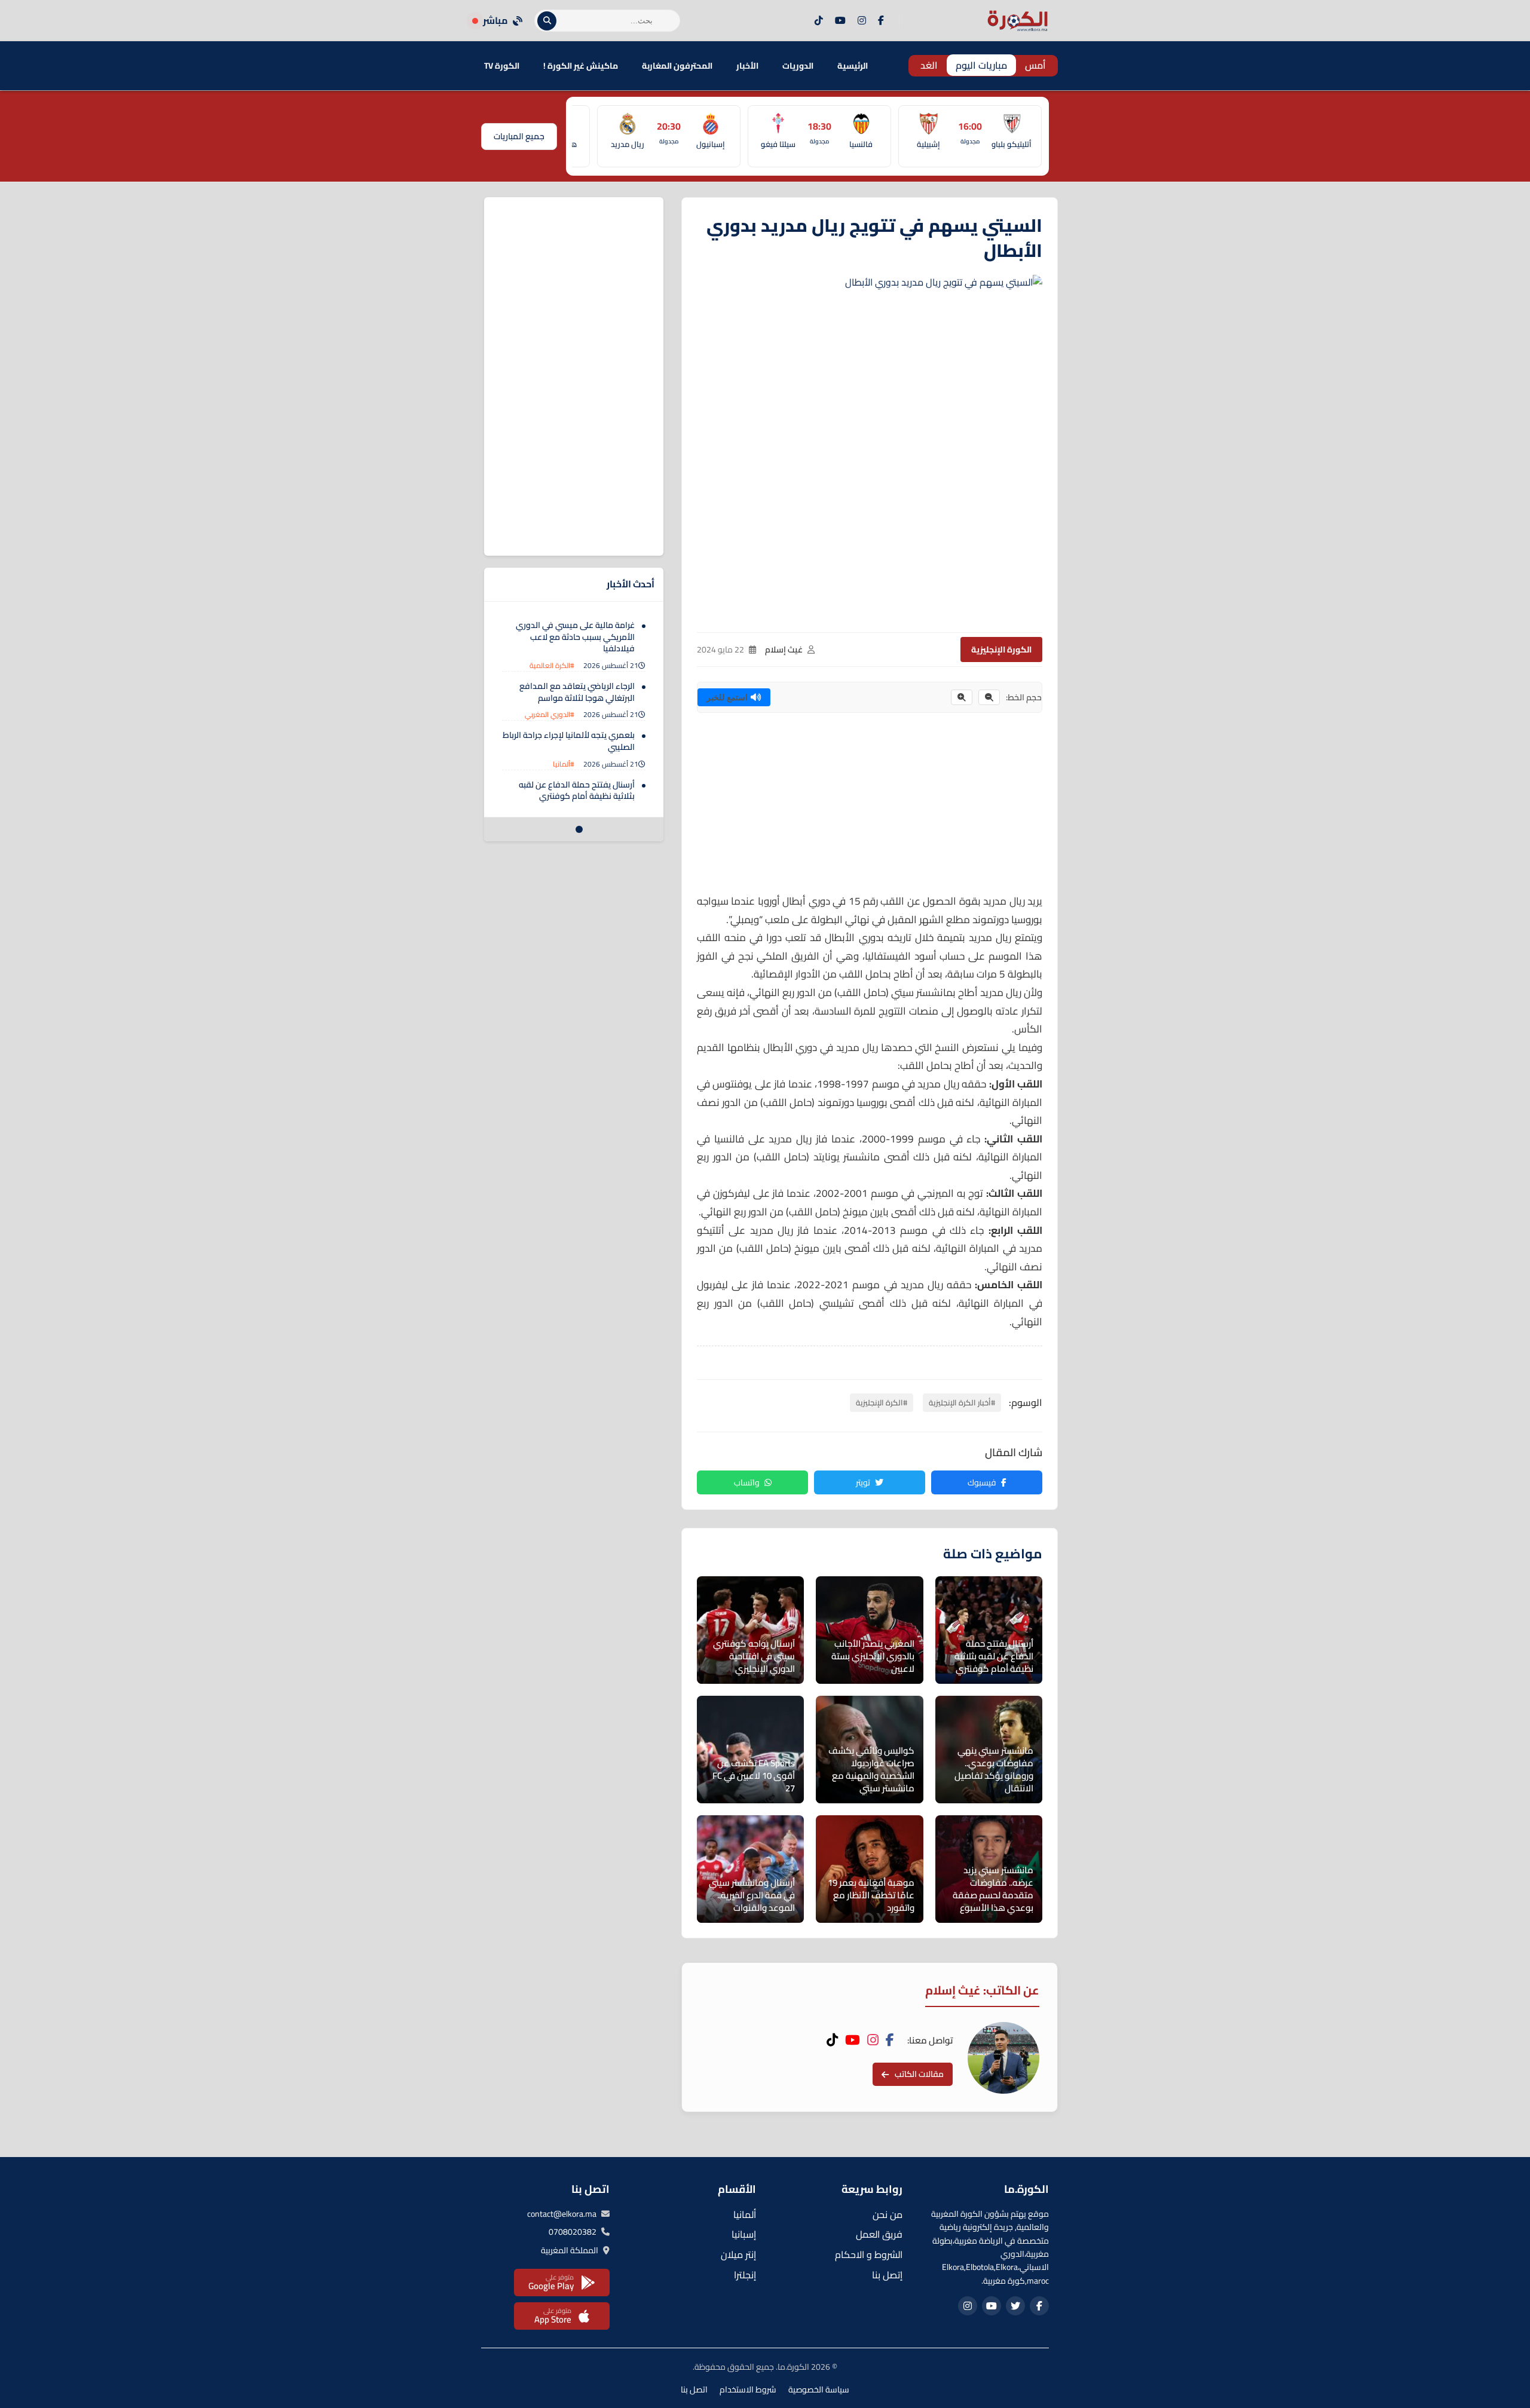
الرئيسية (853, 66)
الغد (929, 65)
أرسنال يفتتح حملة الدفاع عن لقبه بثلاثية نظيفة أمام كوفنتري (577, 791)
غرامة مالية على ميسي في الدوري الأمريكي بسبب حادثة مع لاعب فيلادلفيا (575, 637)
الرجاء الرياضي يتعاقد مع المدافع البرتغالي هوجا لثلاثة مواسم (577, 692)
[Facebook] (881, 21)
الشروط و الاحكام (869, 2254)
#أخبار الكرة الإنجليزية (962, 1402)
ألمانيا (745, 2214)
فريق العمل (879, 2234)
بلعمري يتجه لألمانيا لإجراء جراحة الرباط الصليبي (569, 741)
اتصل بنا (694, 2389)
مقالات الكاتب (919, 2074)
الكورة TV (502, 66)
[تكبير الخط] (962, 697)
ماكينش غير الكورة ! (581, 66)
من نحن (888, 2214)
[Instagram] (862, 21)
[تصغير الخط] (989, 697)
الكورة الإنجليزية (1001, 650)
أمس (1035, 65)
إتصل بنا (887, 2275)
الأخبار (747, 66)
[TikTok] (819, 21)
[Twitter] (1015, 2306)
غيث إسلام (784, 650)
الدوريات (798, 66)
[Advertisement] (870, 808)
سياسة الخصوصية (819, 2389)
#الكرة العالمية (552, 665)
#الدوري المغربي (550, 714)
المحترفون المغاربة (677, 66)
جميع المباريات (519, 136)
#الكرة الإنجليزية (882, 1402)
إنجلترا (745, 2275)
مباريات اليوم (981, 65)
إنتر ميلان (738, 2254)
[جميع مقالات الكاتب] (1003, 2058)
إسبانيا (744, 2234)
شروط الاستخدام (748, 2389)
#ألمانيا (564, 764)
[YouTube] (840, 21)
